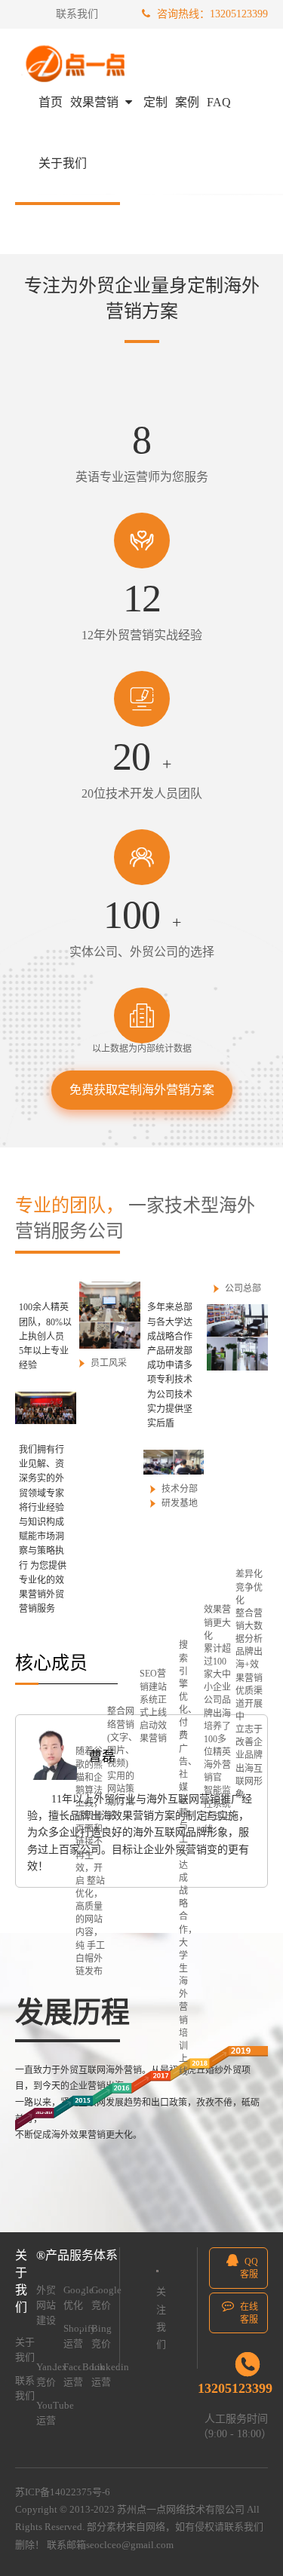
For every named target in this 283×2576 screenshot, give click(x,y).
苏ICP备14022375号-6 (63, 2492)
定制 (155, 102)
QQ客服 (249, 2268)
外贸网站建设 (46, 2305)
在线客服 (248, 2313)
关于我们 (63, 163)
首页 (51, 102)
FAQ (219, 102)
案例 (187, 102)
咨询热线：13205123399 (211, 14)
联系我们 (77, 14)
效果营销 (96, 102)
